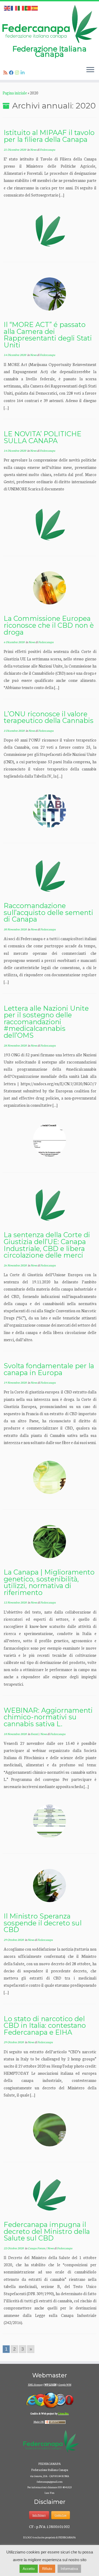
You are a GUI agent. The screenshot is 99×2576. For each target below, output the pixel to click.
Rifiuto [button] (47, 2569)
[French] (14, 8)
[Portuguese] (28, 8)
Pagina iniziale (15, 93)
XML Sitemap (35, 2385)
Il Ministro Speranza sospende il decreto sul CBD (43, 1923)
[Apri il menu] (90, 70)
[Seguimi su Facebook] (12, 73)
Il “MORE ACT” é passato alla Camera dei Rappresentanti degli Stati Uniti (48, 335)
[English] (7, 8)
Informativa (69, 2569)
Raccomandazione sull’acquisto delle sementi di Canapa (48, 912)
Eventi (35, 1734)
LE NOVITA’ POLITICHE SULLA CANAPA (43, 437)
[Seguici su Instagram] (18, 73)
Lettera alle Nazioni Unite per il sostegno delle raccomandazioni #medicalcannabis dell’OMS (46, 1022)
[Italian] (21, 8)
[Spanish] (35, 8)
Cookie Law (61, 2515)
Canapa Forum (37, 2248)
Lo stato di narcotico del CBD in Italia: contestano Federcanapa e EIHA (45, 2025)
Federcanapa (48, 149)
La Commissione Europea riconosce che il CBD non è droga (49, 625)
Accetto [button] (29, 2569)
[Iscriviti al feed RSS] (6, 73)
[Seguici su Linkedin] (23, 73)
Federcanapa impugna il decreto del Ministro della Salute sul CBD (47, 2231)
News (34, 149)
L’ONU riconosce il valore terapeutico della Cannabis (49, 717)
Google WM (65, 2385)
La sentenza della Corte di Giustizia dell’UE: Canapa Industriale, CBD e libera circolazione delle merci (47, 1245)
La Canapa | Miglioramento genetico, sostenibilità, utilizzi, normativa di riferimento (49, 1582)
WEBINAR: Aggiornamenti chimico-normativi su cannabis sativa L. (48, 1717)
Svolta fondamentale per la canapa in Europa (49, 1369)
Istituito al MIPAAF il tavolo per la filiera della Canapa (49, 136)
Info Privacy (39, 2515)
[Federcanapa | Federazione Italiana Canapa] (49, 24)
